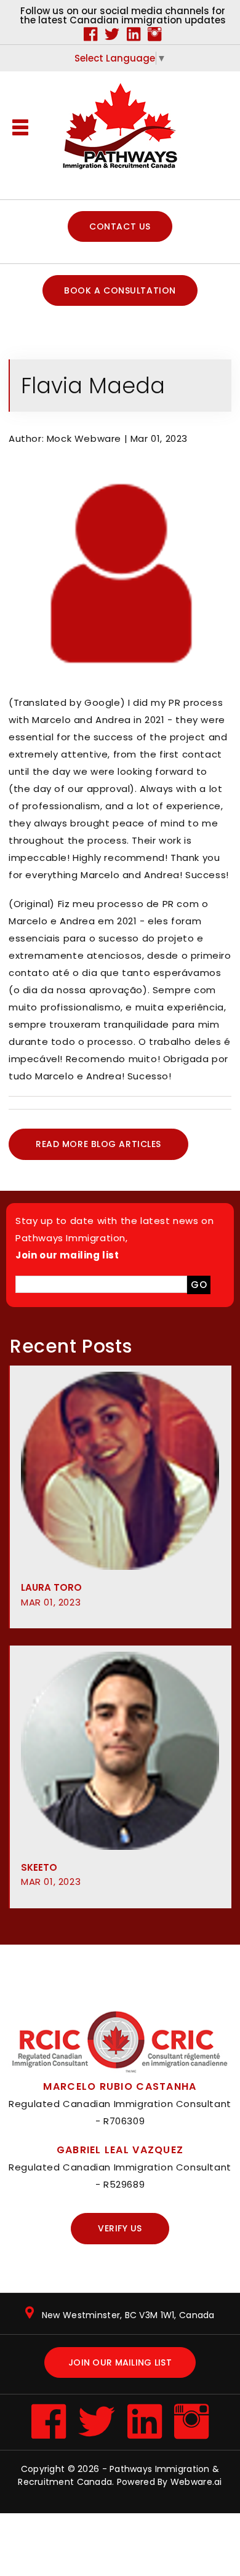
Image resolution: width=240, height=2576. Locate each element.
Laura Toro (51, 1595)
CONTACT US (120, 226)
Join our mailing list (120, 2362)
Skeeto (51, 1875)
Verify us (120, 2228)
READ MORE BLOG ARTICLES (98, 1144)
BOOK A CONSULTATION (120, 290)
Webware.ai (196, 2482)
